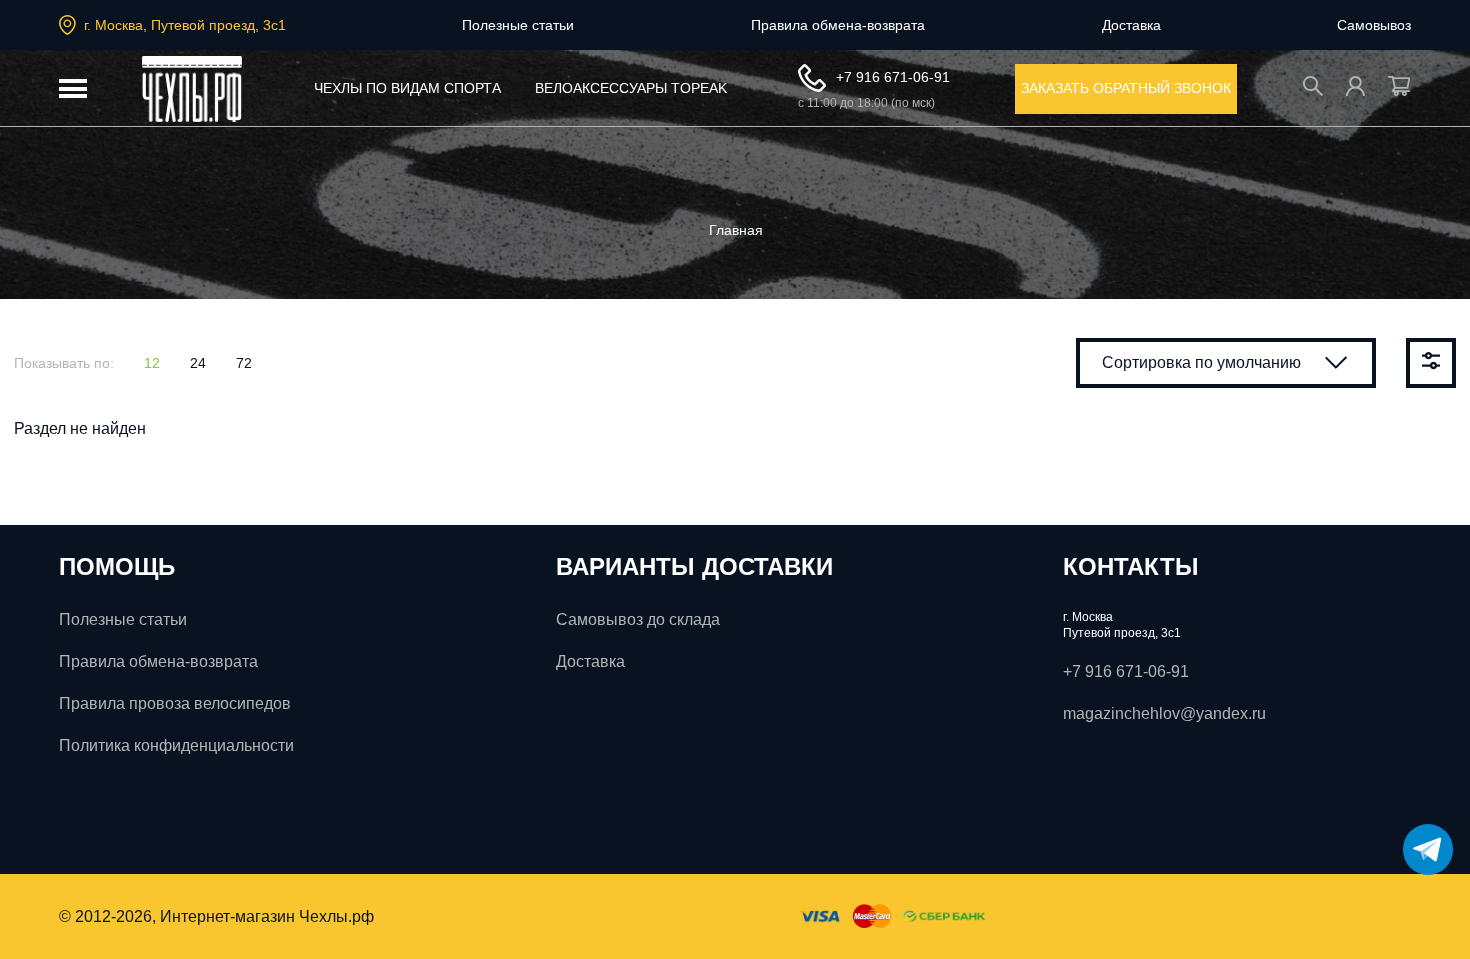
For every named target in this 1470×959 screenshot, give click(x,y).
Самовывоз (1374, 25)
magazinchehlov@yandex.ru (1164, 713)
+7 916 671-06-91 (893, 77)
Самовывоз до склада (638, 619)
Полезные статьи (518, 25)
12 (152, 363)
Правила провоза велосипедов (175, 703)
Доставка (1131, 25)
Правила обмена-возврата (838, 25)
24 (198, 363)
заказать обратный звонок (1126, 88)
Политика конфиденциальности (176, 745)
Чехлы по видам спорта (407, 88)
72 (244, 363)
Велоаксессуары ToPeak (631, 88)
